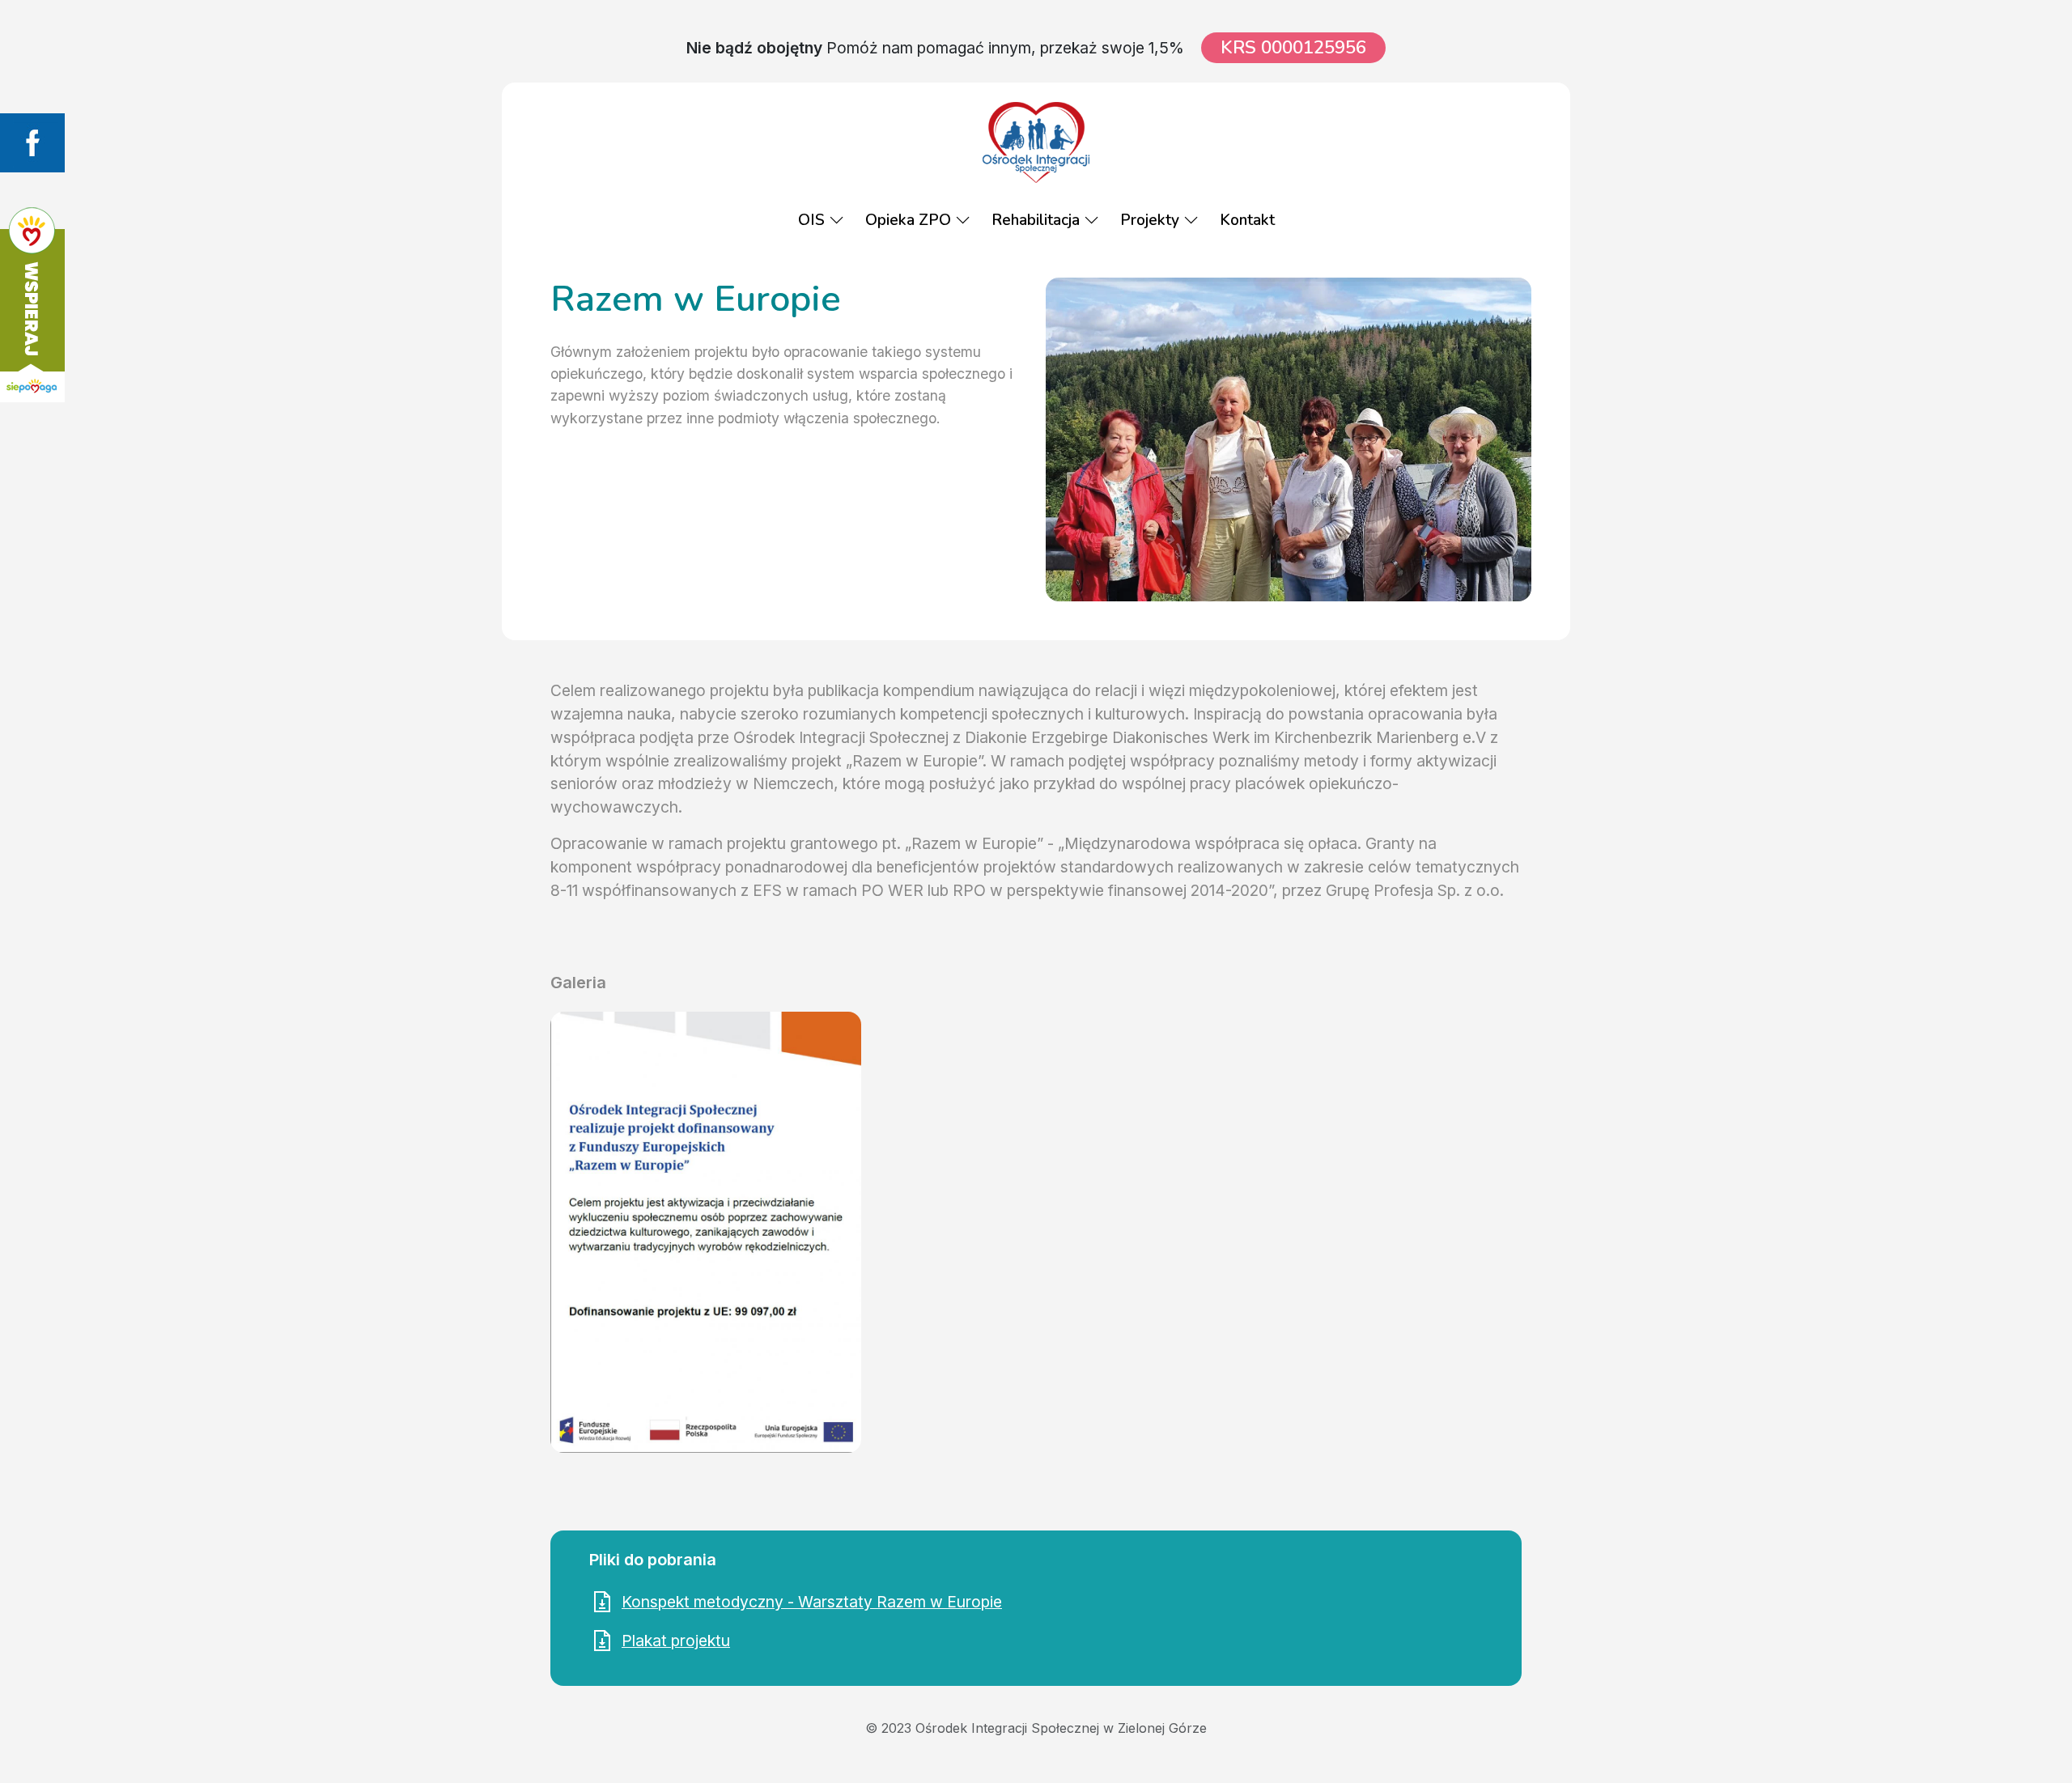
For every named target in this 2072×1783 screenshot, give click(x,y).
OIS (813, 220)
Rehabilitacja (1038, 220)
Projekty (1152, 220)
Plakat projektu (676, 1641)
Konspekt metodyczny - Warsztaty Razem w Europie (812, 1602)
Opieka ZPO (910, 220)
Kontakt (1247, 220)
